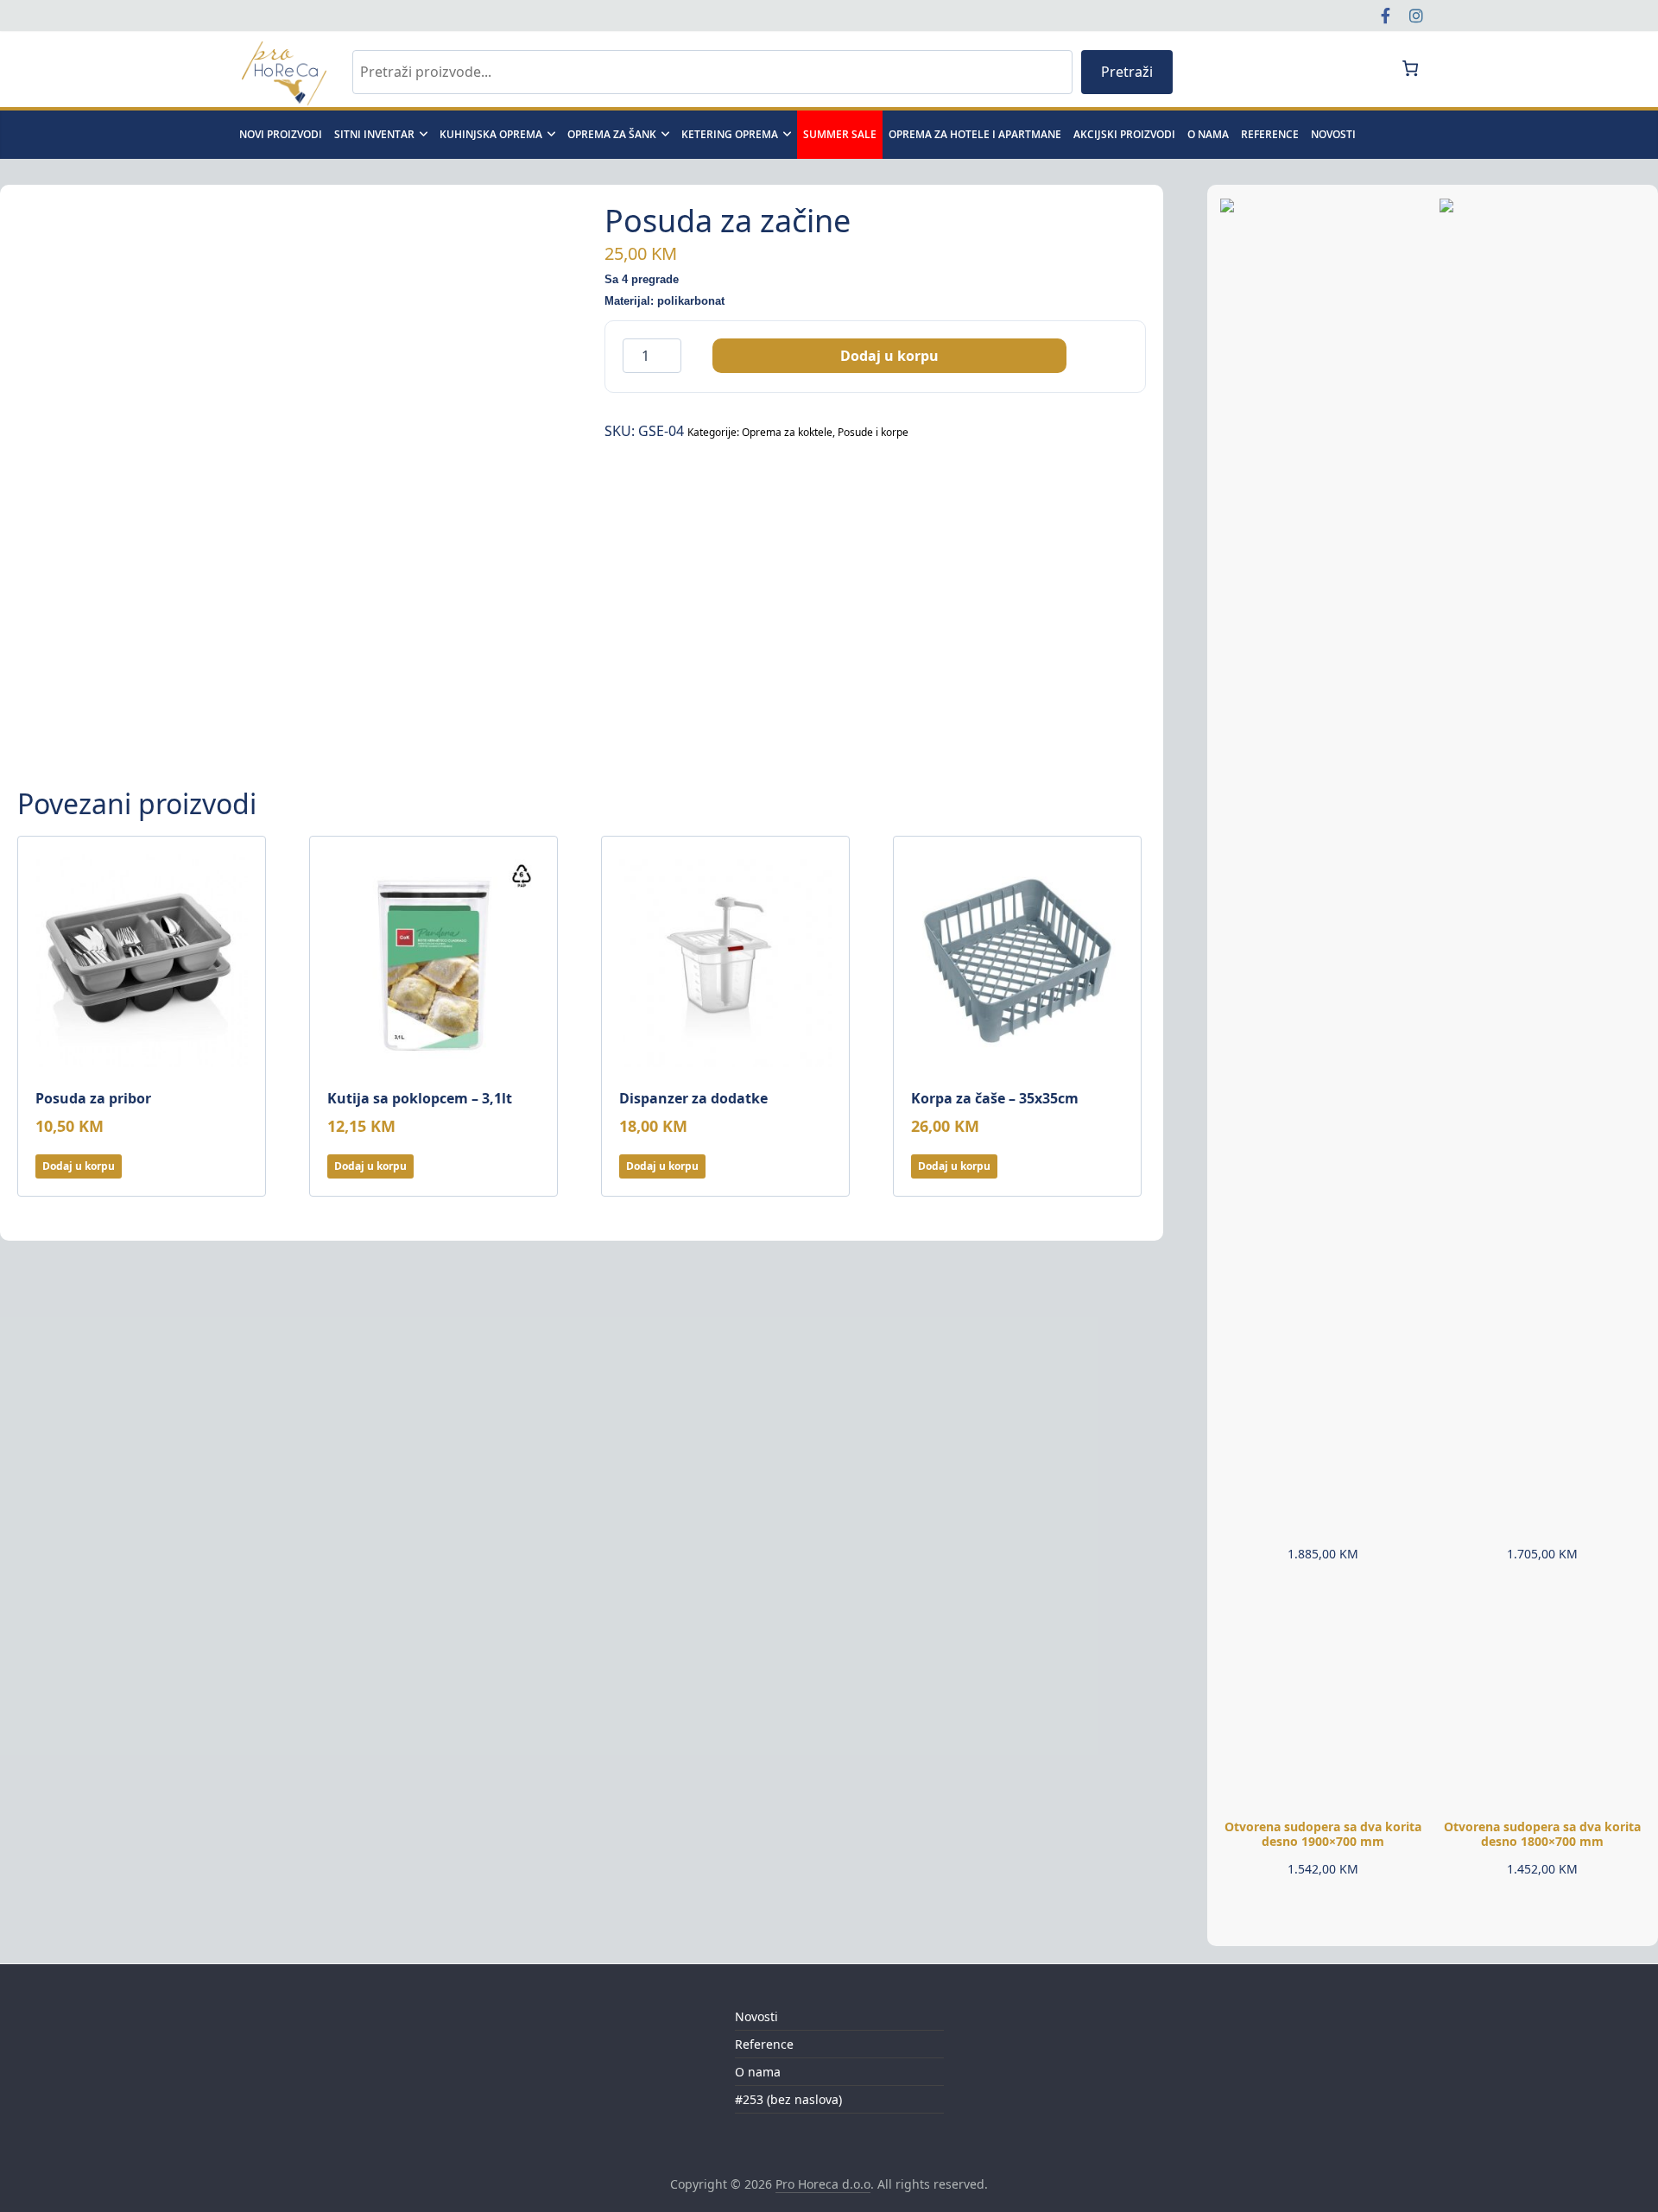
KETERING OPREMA (730, 134)
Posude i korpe (873, 432)
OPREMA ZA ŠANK (612, 134)
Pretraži (1127, 72)
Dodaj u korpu (889, 356)
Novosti (756, 2016)
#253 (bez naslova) (788, 2099)
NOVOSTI (1333, 134)
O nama (1208, 134)
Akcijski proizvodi (1124, 134)
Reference (1270, 134)
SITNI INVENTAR (374, 134)
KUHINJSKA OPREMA (491, 134)
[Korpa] (1410, 68)
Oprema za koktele (787, 432)
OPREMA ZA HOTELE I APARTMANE (975, 134)
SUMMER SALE (840, 134)
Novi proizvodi (281, 134)
